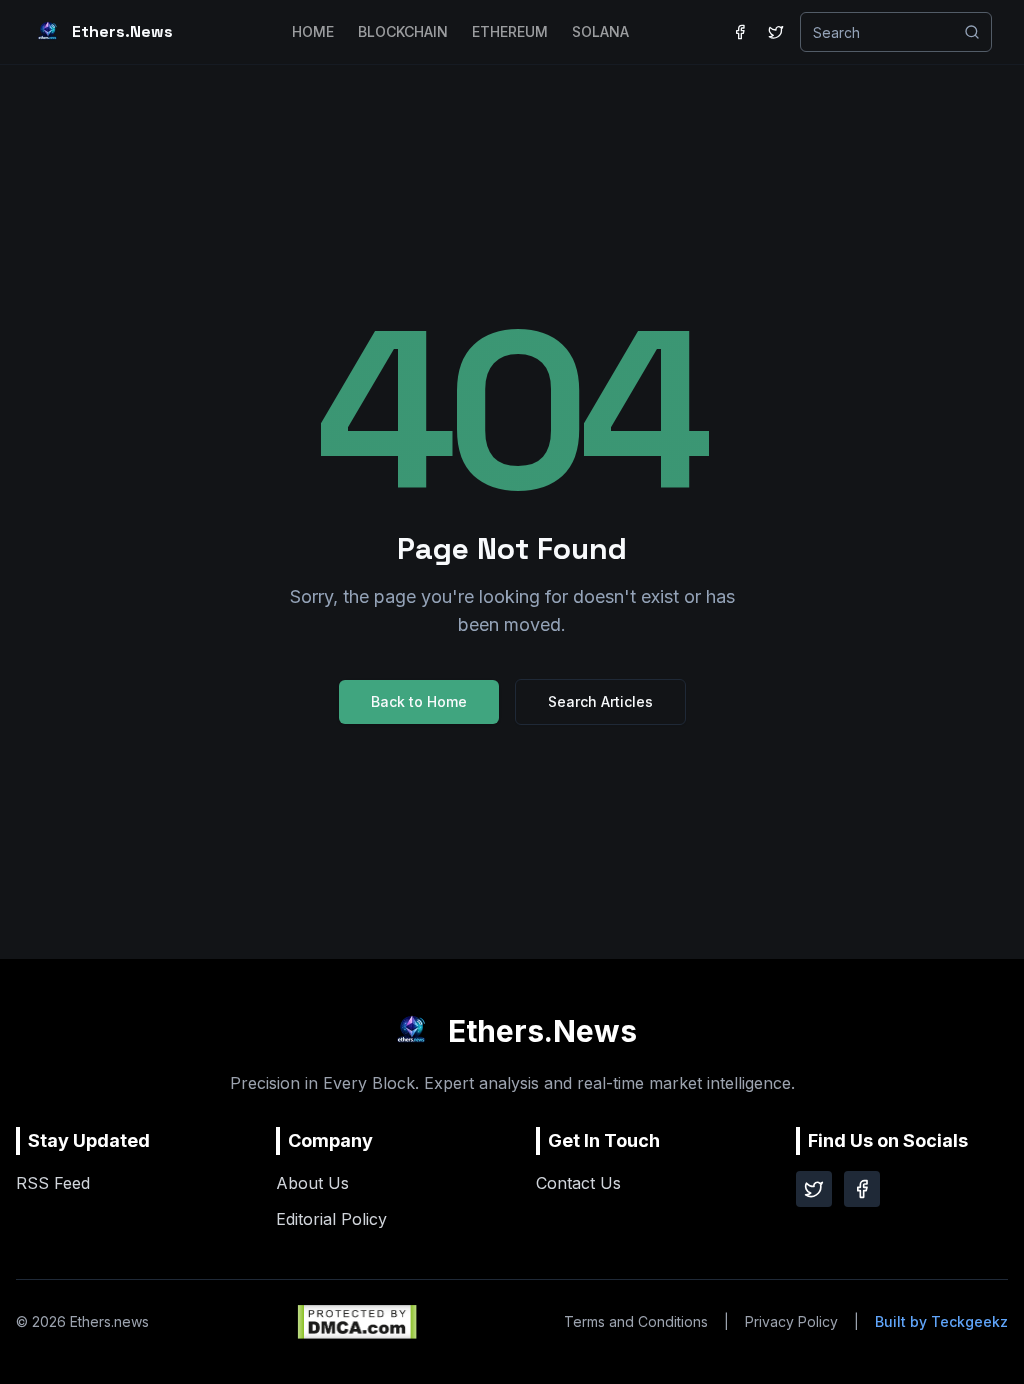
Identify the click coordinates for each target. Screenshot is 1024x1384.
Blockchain (403, 31)
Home (313, 31)
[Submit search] (972, 32)
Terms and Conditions (636, 1321)
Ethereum (510, 31)
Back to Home (419, 701)
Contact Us (578, 1183)
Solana (600, 31)
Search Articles (600, 701)
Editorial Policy (331, 1219)
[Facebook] (862, 1189)
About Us (312, 1183)
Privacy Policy (791, 1321)
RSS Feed (53, 1183)
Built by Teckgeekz (941, 1321)
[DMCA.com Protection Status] (357, 1322)
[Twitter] (814, 1189)
